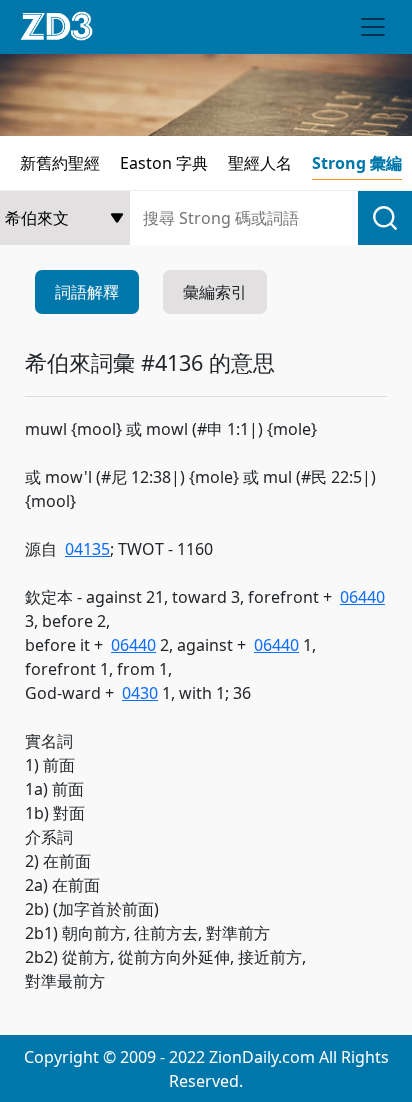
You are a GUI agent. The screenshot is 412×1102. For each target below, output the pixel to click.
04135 (87, 549)
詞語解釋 (87, 292)
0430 (140, 693)
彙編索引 (215, 292)
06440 (362, 597)
